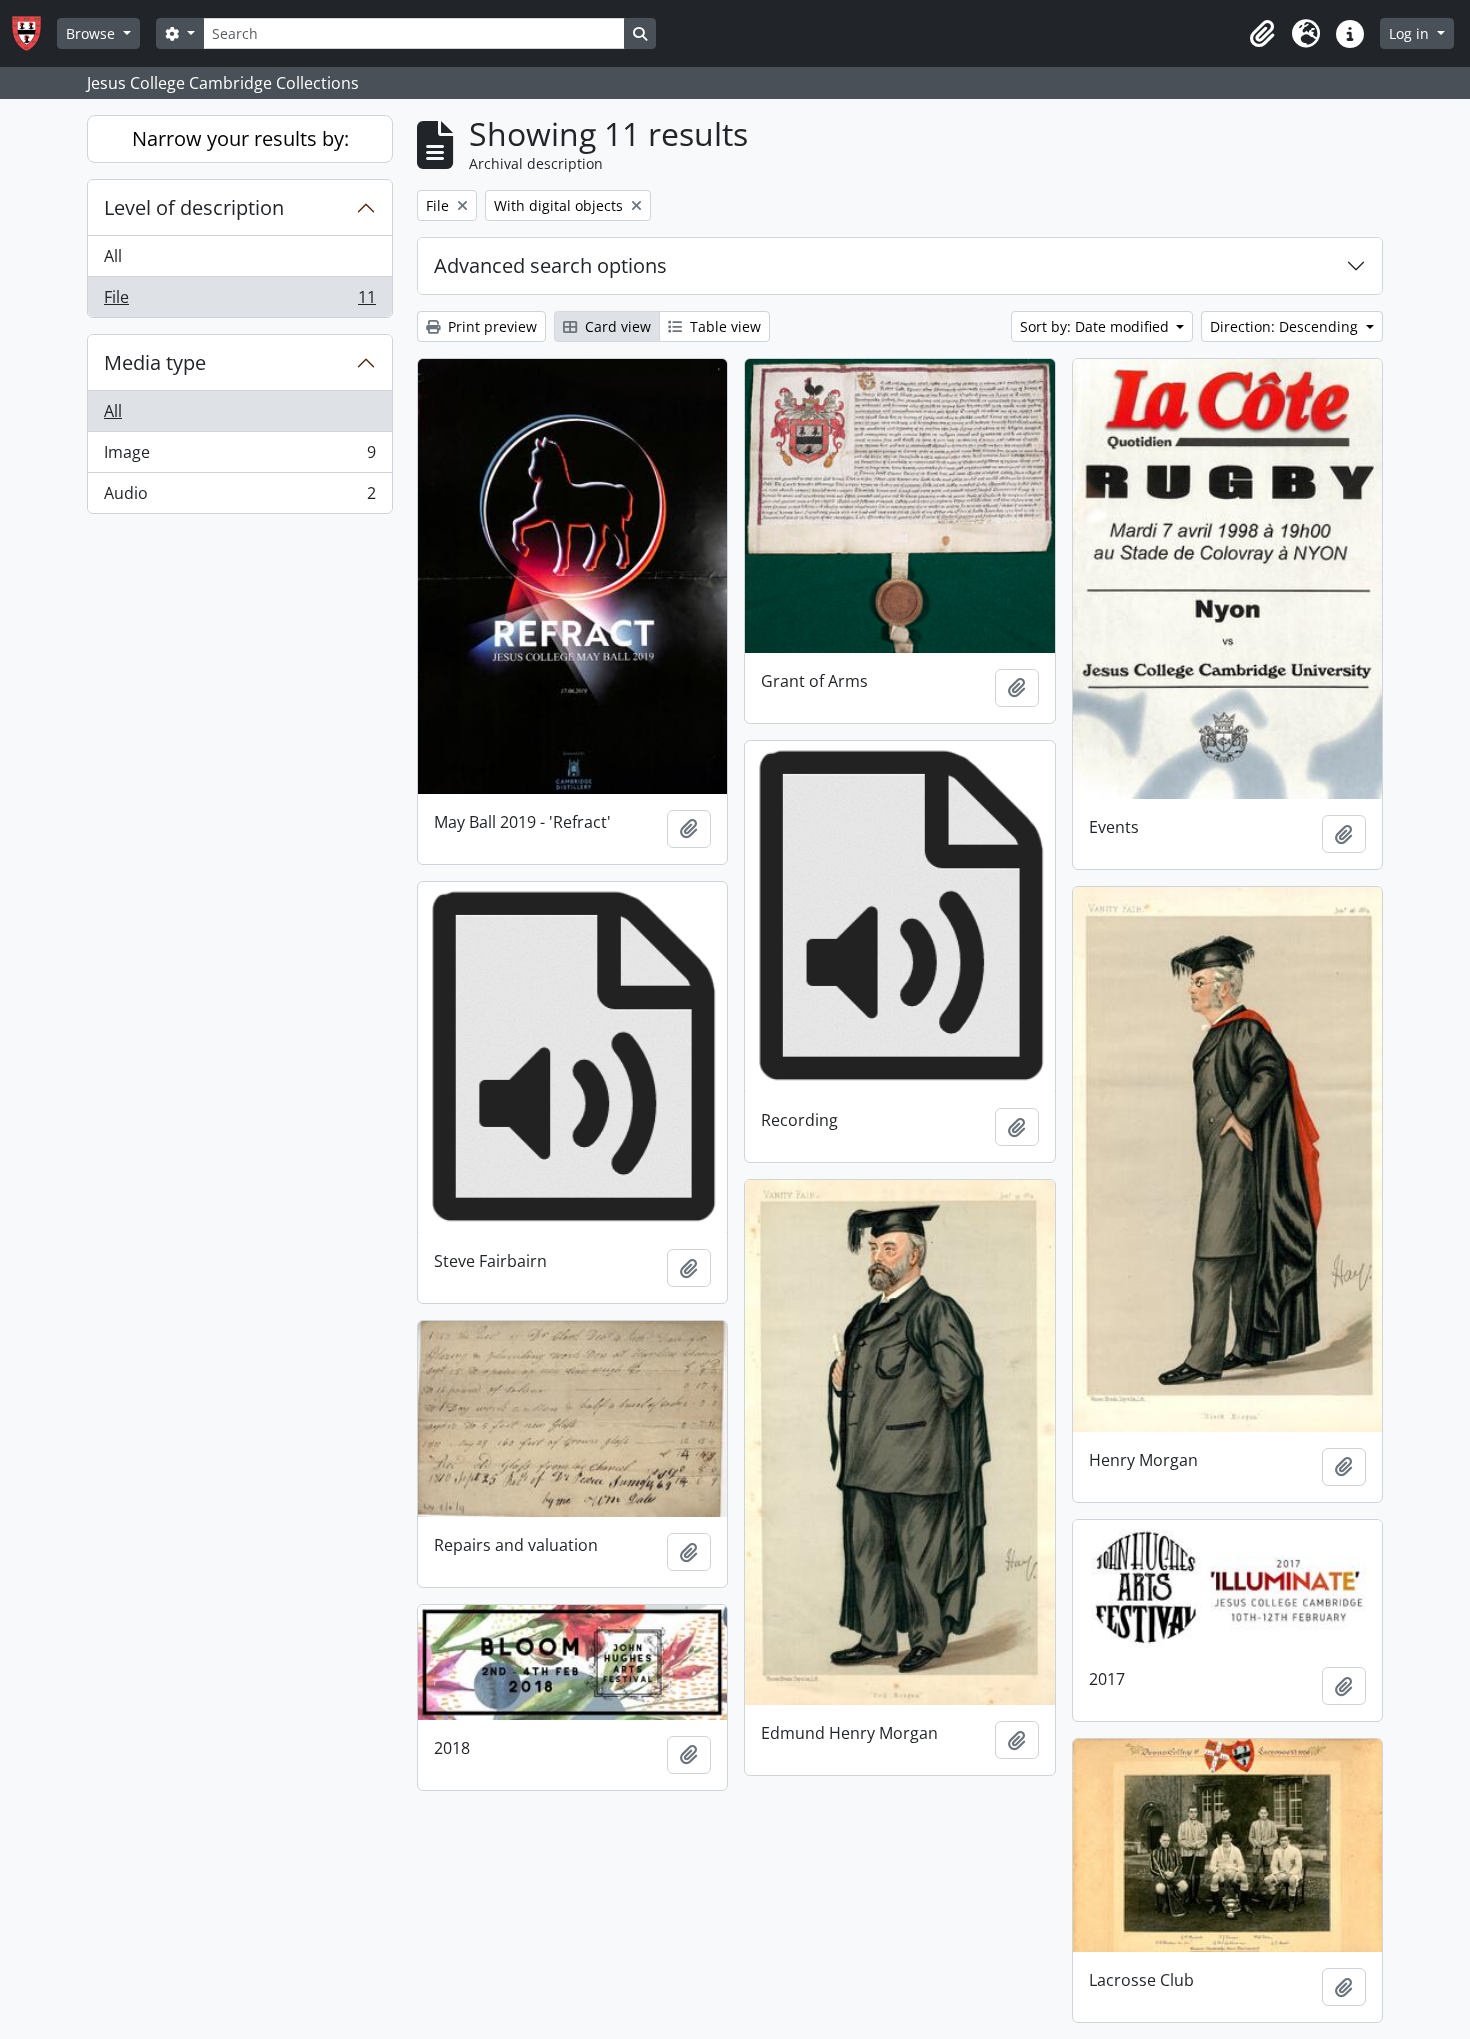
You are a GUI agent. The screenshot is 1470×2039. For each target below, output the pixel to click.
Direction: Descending (1286, 326)
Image (239, 457)
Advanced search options (550, 265)
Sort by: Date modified (1096, 326)
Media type (155, 362)
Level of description (194, 207)
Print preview (490, 326)
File (239, 301)
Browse (92, 33)
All (113, 256)
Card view (616, 326)
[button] (1262, 34)
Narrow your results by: (240, 138)
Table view (723, 326)
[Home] (34, 33)
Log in (1411, 33)
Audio (239, 497)
